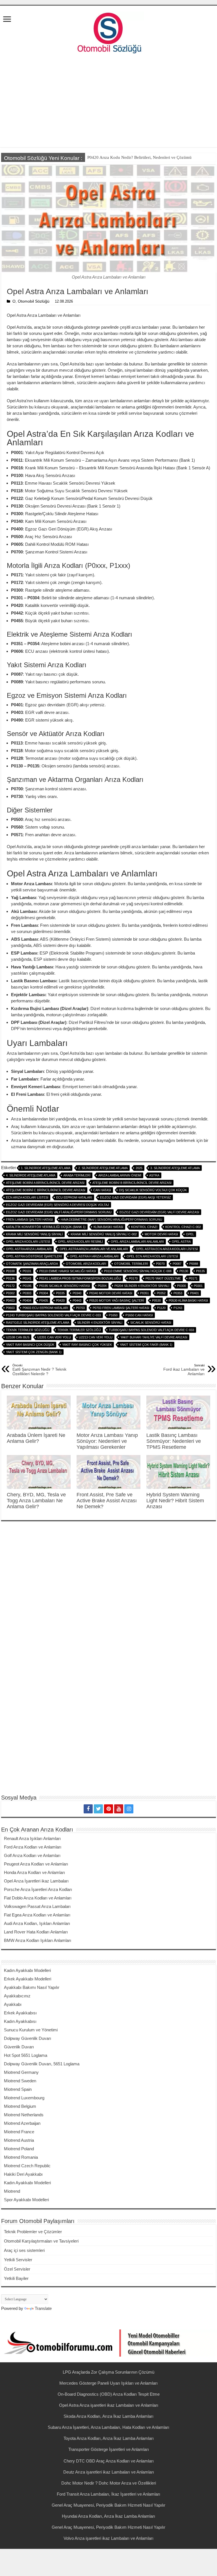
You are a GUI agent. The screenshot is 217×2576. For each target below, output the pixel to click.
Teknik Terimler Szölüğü (79, 1330)
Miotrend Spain (18, 2089)
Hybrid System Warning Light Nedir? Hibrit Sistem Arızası (175, 1501)
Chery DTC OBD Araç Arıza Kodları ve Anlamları (109, 2461)
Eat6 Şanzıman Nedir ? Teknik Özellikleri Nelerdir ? (39, 1370)
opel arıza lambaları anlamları (137, 1242)
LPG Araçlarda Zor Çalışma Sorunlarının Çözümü (108, 2372)
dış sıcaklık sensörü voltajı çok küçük (153, 1190)
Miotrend (12, 2191)
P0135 (200, 1271)
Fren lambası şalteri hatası (29, 1219)
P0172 (10, 1286)
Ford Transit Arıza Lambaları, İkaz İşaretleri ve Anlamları (108, 2494)
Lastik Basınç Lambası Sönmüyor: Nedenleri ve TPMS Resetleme (174, 1441)
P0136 (10, 1278)
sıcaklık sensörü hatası (151, 1323)
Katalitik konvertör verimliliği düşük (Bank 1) (46, 1227)
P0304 (44, 1293)
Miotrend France (19, 2132)
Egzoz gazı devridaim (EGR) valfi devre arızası (159, 1212)
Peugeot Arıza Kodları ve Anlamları (36, 1864)
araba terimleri (77, 1175)
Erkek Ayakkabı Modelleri (28, 1979)
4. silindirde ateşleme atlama (31, 1175)
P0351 (145, 1293)
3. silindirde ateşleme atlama (175, 1168)
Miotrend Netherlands (24, 2115)
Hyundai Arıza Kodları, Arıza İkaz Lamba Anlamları (108, 2516)
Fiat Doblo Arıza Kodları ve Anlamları (38, 1898)
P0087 (177, 1264)
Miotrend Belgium (20, 2106)
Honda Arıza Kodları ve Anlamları (34, 1872)
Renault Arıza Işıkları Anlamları (32, 1838)
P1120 (161, 1308)
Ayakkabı (13, 2004)
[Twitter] (98, 1809)
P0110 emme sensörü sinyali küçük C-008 (138, 1271)
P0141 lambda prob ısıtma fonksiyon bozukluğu (80, 1278)
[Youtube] (119, 1809)
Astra (154, 1175)
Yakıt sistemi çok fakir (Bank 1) (146, 1345)
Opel (190, 1234)
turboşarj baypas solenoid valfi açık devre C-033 (151, 1330)
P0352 (161, 1293)
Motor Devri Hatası (161, 1234)
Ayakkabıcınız (17, 1996)
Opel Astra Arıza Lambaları (29, 1249)
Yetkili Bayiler (16, 2278)
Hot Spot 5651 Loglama (26, 2055)
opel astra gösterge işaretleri (34, 1256)
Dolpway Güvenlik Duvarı (28, 2038)
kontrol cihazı (144, 1227)
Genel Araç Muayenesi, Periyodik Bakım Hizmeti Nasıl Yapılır (108, 2505)
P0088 (194, 1264)
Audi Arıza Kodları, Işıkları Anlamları (37, 1923)
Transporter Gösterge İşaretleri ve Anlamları (109, 2449)
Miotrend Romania (21, 2157)
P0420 (60, 1300)
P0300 (182, 1286)
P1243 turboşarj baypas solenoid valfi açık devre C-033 (53, 1315)
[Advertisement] (108, 102)
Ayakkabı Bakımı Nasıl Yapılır (32, 1987)
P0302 (10, 1293)
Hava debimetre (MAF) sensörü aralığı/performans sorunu (111, 1219)
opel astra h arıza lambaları (94, 1256)
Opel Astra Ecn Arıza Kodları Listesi (167, 1249)
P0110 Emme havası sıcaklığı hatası (68, 1271)
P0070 (160, 1264)
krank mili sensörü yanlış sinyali (34, 1234)
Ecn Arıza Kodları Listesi (27, 1197)
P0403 (10, 1300)
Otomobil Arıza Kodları (86, 1264)
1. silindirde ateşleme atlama (46, 1168)
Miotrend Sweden (20, 2081)
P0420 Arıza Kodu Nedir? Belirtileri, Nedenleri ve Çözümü (139, 157)
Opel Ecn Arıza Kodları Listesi (152, 1256)
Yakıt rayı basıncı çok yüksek (87, 1345)
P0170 (133, 1278)
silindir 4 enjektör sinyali (100, 1323)
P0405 (44, 1300)
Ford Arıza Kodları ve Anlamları (33, 1847)
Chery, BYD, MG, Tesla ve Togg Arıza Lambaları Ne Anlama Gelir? (36, 1501)
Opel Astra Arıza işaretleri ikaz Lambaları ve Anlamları (109, 2405)
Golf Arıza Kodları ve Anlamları (32, 1855)
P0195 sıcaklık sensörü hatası (65, 1286)
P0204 (102, 1286)
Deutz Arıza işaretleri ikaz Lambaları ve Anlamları (109, 2472)
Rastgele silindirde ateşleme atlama (38, 1323)
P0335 (60, 1293)
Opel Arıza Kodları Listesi (28, 1242)
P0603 (10, 1308)
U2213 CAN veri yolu (96, 1337)
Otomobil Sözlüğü (34, 301)
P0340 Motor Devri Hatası (111, 1293)
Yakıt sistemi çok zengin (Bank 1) (34, 1352)
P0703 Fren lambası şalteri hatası (121, 1308)
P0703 (80, 1308)
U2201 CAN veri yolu (54, 1337)
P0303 (27, 1293)
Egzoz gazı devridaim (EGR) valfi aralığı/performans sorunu (59, 1212)
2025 (139, 1168)
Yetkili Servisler (18, 2260)
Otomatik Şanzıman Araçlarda (32, 1264)
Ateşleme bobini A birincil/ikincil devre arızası (45, 1183)
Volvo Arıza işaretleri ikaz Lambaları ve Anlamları (108, 2538)
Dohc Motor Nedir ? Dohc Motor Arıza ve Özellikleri (109, 2483)
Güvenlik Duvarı (19, 2047)
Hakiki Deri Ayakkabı (23, 2174)
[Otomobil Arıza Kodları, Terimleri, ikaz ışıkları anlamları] (108, 31)
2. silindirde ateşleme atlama (103, 1168)
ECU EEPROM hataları (74, 1197)
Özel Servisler (17, 2269)
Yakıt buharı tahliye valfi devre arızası (154, 1337)
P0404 (27, 1300)
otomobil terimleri (131, 1264)
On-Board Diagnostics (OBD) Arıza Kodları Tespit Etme (109, 2394)
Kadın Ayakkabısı (20, 2021)
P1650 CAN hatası (139, 1315)
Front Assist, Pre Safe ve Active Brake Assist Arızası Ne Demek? (107, 1501)
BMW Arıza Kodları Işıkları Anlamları (38, 1940)
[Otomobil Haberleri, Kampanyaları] (108, 2343)
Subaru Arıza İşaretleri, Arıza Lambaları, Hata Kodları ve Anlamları (108, 2427)
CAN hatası (102, 1190)
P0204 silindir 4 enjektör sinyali (142, 1286)
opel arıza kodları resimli (80, 1242)
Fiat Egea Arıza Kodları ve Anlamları (37, 1915)
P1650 (113, 1315)
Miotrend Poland (19, 2149)
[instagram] (129, 1809)
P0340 (77, 1293)
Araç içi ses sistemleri (24, 2250)
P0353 (178, 1293)
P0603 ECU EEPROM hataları (45, 1308)
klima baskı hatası (108, 1227)
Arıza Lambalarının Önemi (120, 1175)
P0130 (184, 1271)
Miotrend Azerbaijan (22, 2123)
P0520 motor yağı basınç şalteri (117, 1300)
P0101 (27, 1271)
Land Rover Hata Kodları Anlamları (36, 1932)
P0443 (77, 1300)
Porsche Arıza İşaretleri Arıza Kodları (38, 1889)
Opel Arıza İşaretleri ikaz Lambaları (36, 1881)
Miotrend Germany (21, 2072)
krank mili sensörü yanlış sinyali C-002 (104, 1234)
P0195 (27, 1286)
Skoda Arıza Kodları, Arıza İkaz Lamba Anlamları (108, 2416)
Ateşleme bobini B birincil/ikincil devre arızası (132, 1183)
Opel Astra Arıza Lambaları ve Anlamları (94, 1249)
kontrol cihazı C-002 (183, 1227)
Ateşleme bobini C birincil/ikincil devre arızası (46, 1190)
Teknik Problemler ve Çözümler (33, 2232)
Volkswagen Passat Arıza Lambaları (37, 1906)
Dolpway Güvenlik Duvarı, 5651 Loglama (42, 2064)
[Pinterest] (108, 1809)
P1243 (178, 1308)
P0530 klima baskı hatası (188, 1300)
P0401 (195, 1293)
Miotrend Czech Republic (27, 2166)
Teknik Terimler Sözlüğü (28, 1330)
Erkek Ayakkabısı (20, 2013)
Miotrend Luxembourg (24, 2098)
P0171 (193, 1278)
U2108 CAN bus (18, 1337)
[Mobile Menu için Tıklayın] (7, 20)
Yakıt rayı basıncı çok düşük (30, 1345)
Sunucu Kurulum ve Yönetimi (31, 2030)
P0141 (27, 1278)
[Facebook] (88, 1809)
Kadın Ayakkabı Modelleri (27, 1970)
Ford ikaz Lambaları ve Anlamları (184, 1370)
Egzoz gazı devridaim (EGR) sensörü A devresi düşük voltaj (57, 1205)
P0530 (156, 1300)
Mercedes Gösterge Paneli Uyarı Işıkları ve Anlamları (108, 2383)
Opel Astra (181, 1242)
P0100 (10, 1271)
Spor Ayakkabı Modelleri (26, 2200)
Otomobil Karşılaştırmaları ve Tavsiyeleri (41, 2241)
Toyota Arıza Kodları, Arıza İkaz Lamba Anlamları (109, 2438)
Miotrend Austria (19, 2140)
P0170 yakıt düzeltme (163, 1278)
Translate (43, 2308)
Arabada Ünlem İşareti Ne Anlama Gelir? (36, 1438)
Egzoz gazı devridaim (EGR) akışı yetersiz (135, 1197)
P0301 (198, 1286)
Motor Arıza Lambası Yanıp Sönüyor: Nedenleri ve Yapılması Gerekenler (107, 1441)
